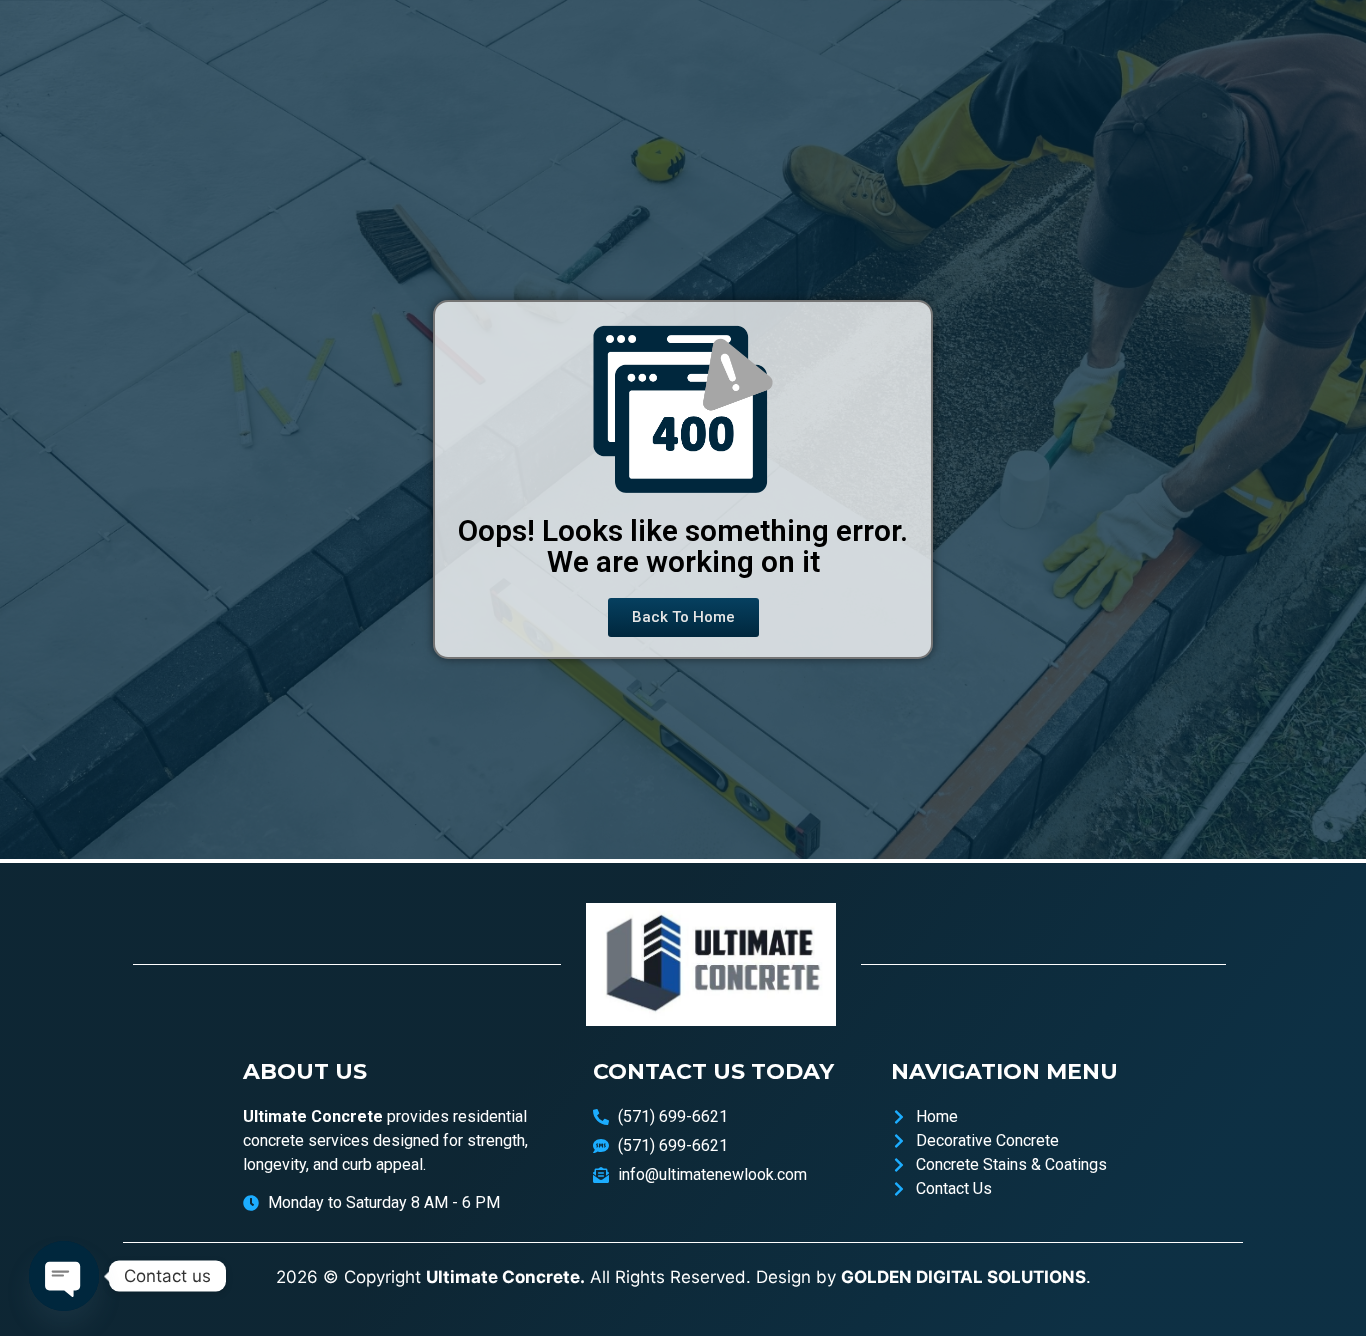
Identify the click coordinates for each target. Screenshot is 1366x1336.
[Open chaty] (64, 1276)
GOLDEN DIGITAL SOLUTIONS (963, 1277)
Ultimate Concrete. (505, 1277)
